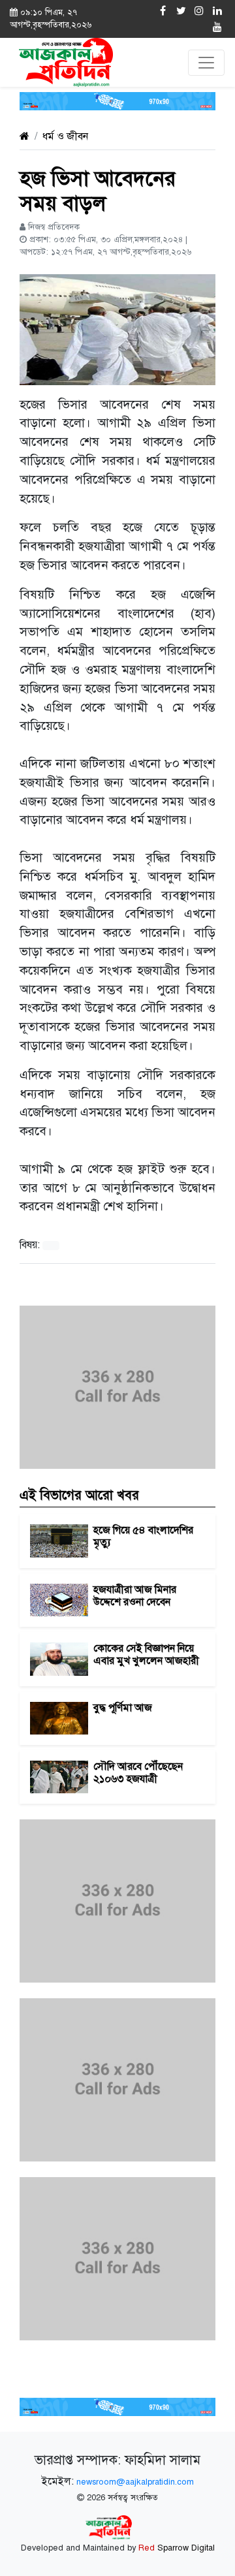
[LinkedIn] (217, 11)
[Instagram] (199, 11)
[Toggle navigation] (206, 63)
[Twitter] (181, 11)
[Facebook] (163, 11)
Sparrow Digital (177, 2548)
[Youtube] (217, 27)
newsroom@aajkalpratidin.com (135, 2482)
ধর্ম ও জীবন (65, 136)
